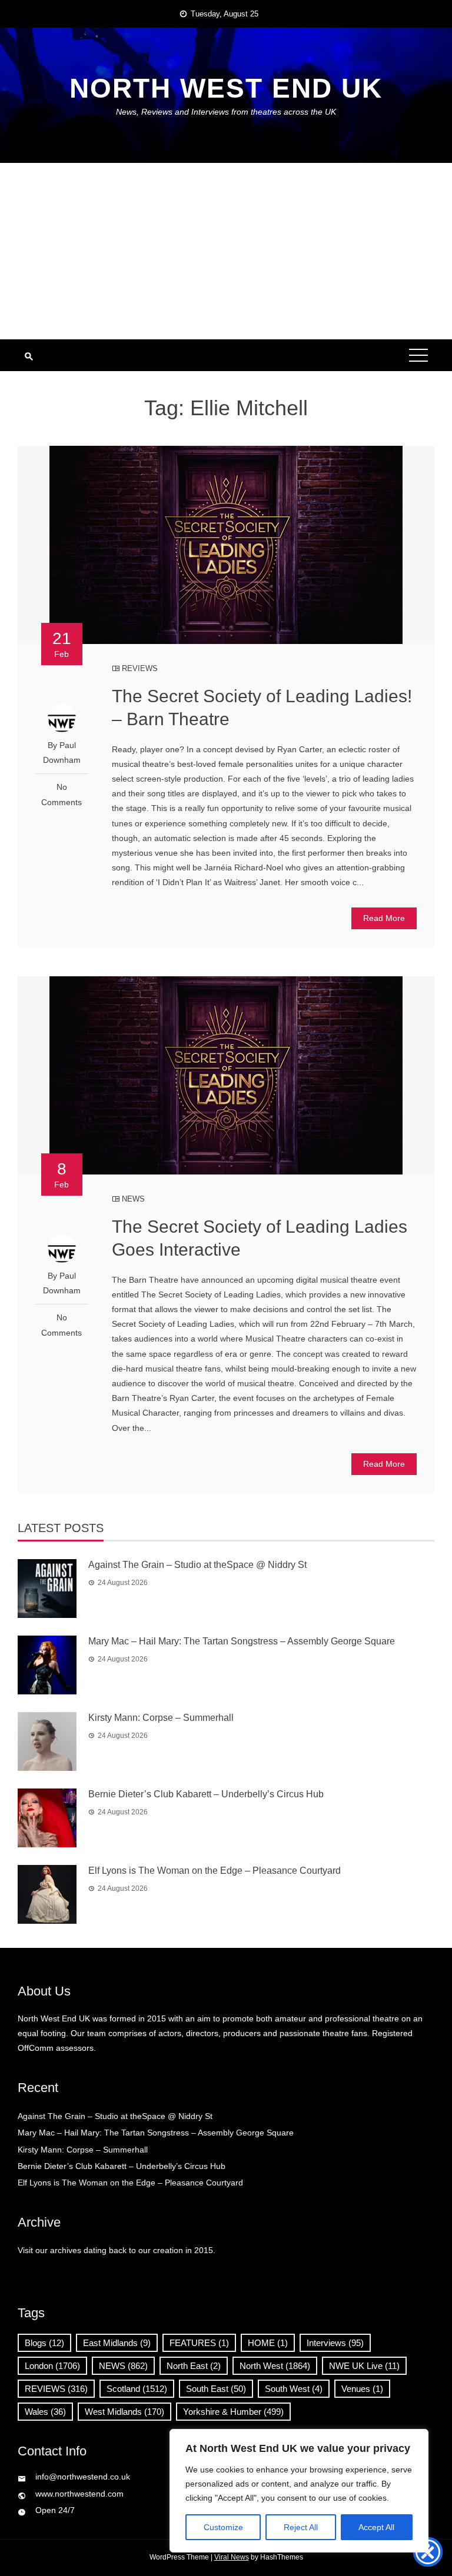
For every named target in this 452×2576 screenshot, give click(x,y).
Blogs (44, 2343)
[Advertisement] (226, 251)
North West (275, 2366)
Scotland (137, 2389)
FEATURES (199, 2343)
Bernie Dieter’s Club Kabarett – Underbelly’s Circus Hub (206, 1794)
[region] (299, 2491)
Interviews (335, 2343)
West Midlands (124, 2412)
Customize (223, 2527)
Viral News (232, 2557)
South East (216, 2389)
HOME (268, 2343)
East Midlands (117, 2343)
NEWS (133, 1199)
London (52, 2366)
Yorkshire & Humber (233, 2412)
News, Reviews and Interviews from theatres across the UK (226, 112)
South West (294, 2389)
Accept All (376, 2527)
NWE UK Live (364, 2366)
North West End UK (226, 88)
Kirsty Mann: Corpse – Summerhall (161, 1718)
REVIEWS (140, 668)
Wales (45, 2412)
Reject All (301, 2527)
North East (194, 2366)
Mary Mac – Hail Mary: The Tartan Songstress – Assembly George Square (242, 1641)
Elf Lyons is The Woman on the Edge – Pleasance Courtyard (215, 1871)
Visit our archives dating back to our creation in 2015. (117, 2250)
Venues (362, 2389)
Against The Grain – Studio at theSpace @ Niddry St (197, 1565)
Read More (384, 918)
